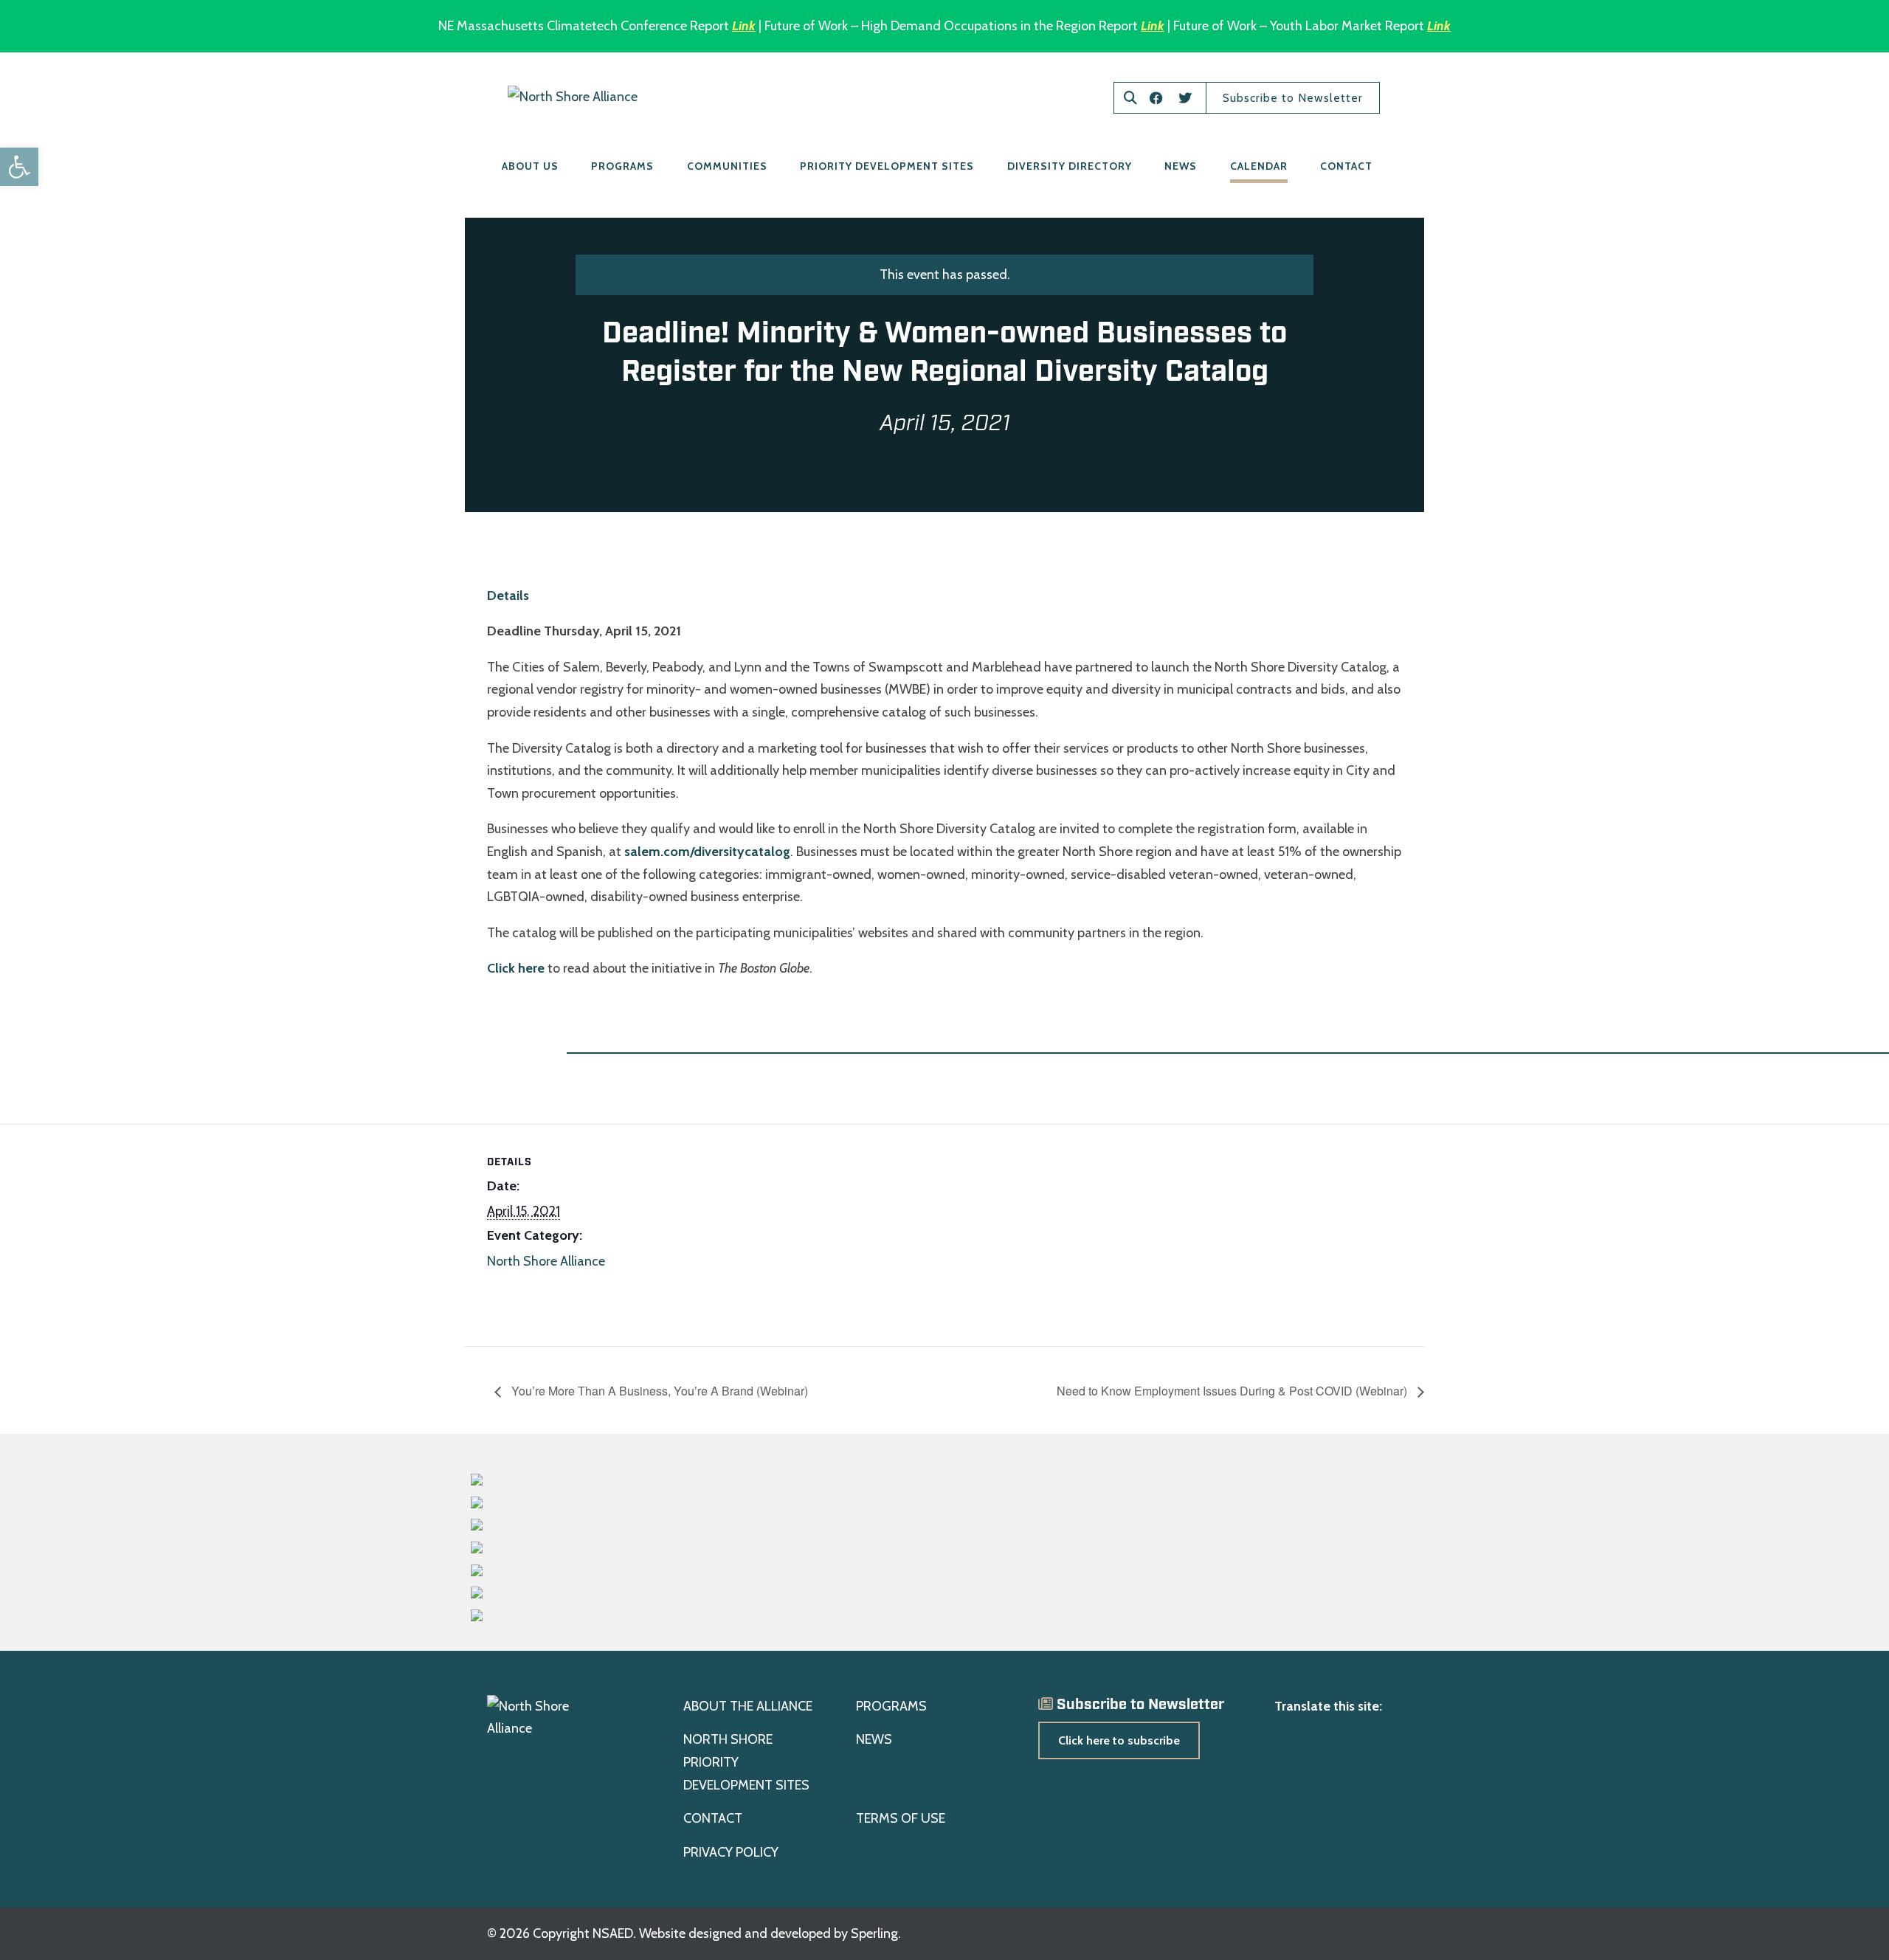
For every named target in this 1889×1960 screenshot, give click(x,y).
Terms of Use (901, 1818)
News (1181, 166)
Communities (727, 166)
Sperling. (876, 1933)
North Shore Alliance (546, 1261)
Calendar (1259, 166)
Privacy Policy (731, 1852)
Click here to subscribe (1119, 1740)
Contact (1346, 166)
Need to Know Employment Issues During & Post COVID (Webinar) (1233, 1391)
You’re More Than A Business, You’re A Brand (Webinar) (658, 1391)
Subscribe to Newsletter (1293, 98)
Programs (622, 166)
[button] (19, 167)
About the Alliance (748, 1706)
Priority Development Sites (887, 166)
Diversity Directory (1070, 166)
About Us (530, 166)
